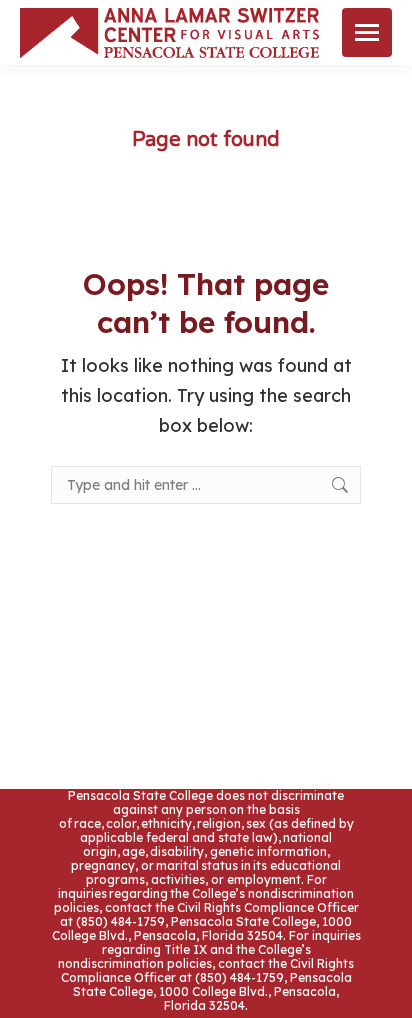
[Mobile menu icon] (367, 32)
